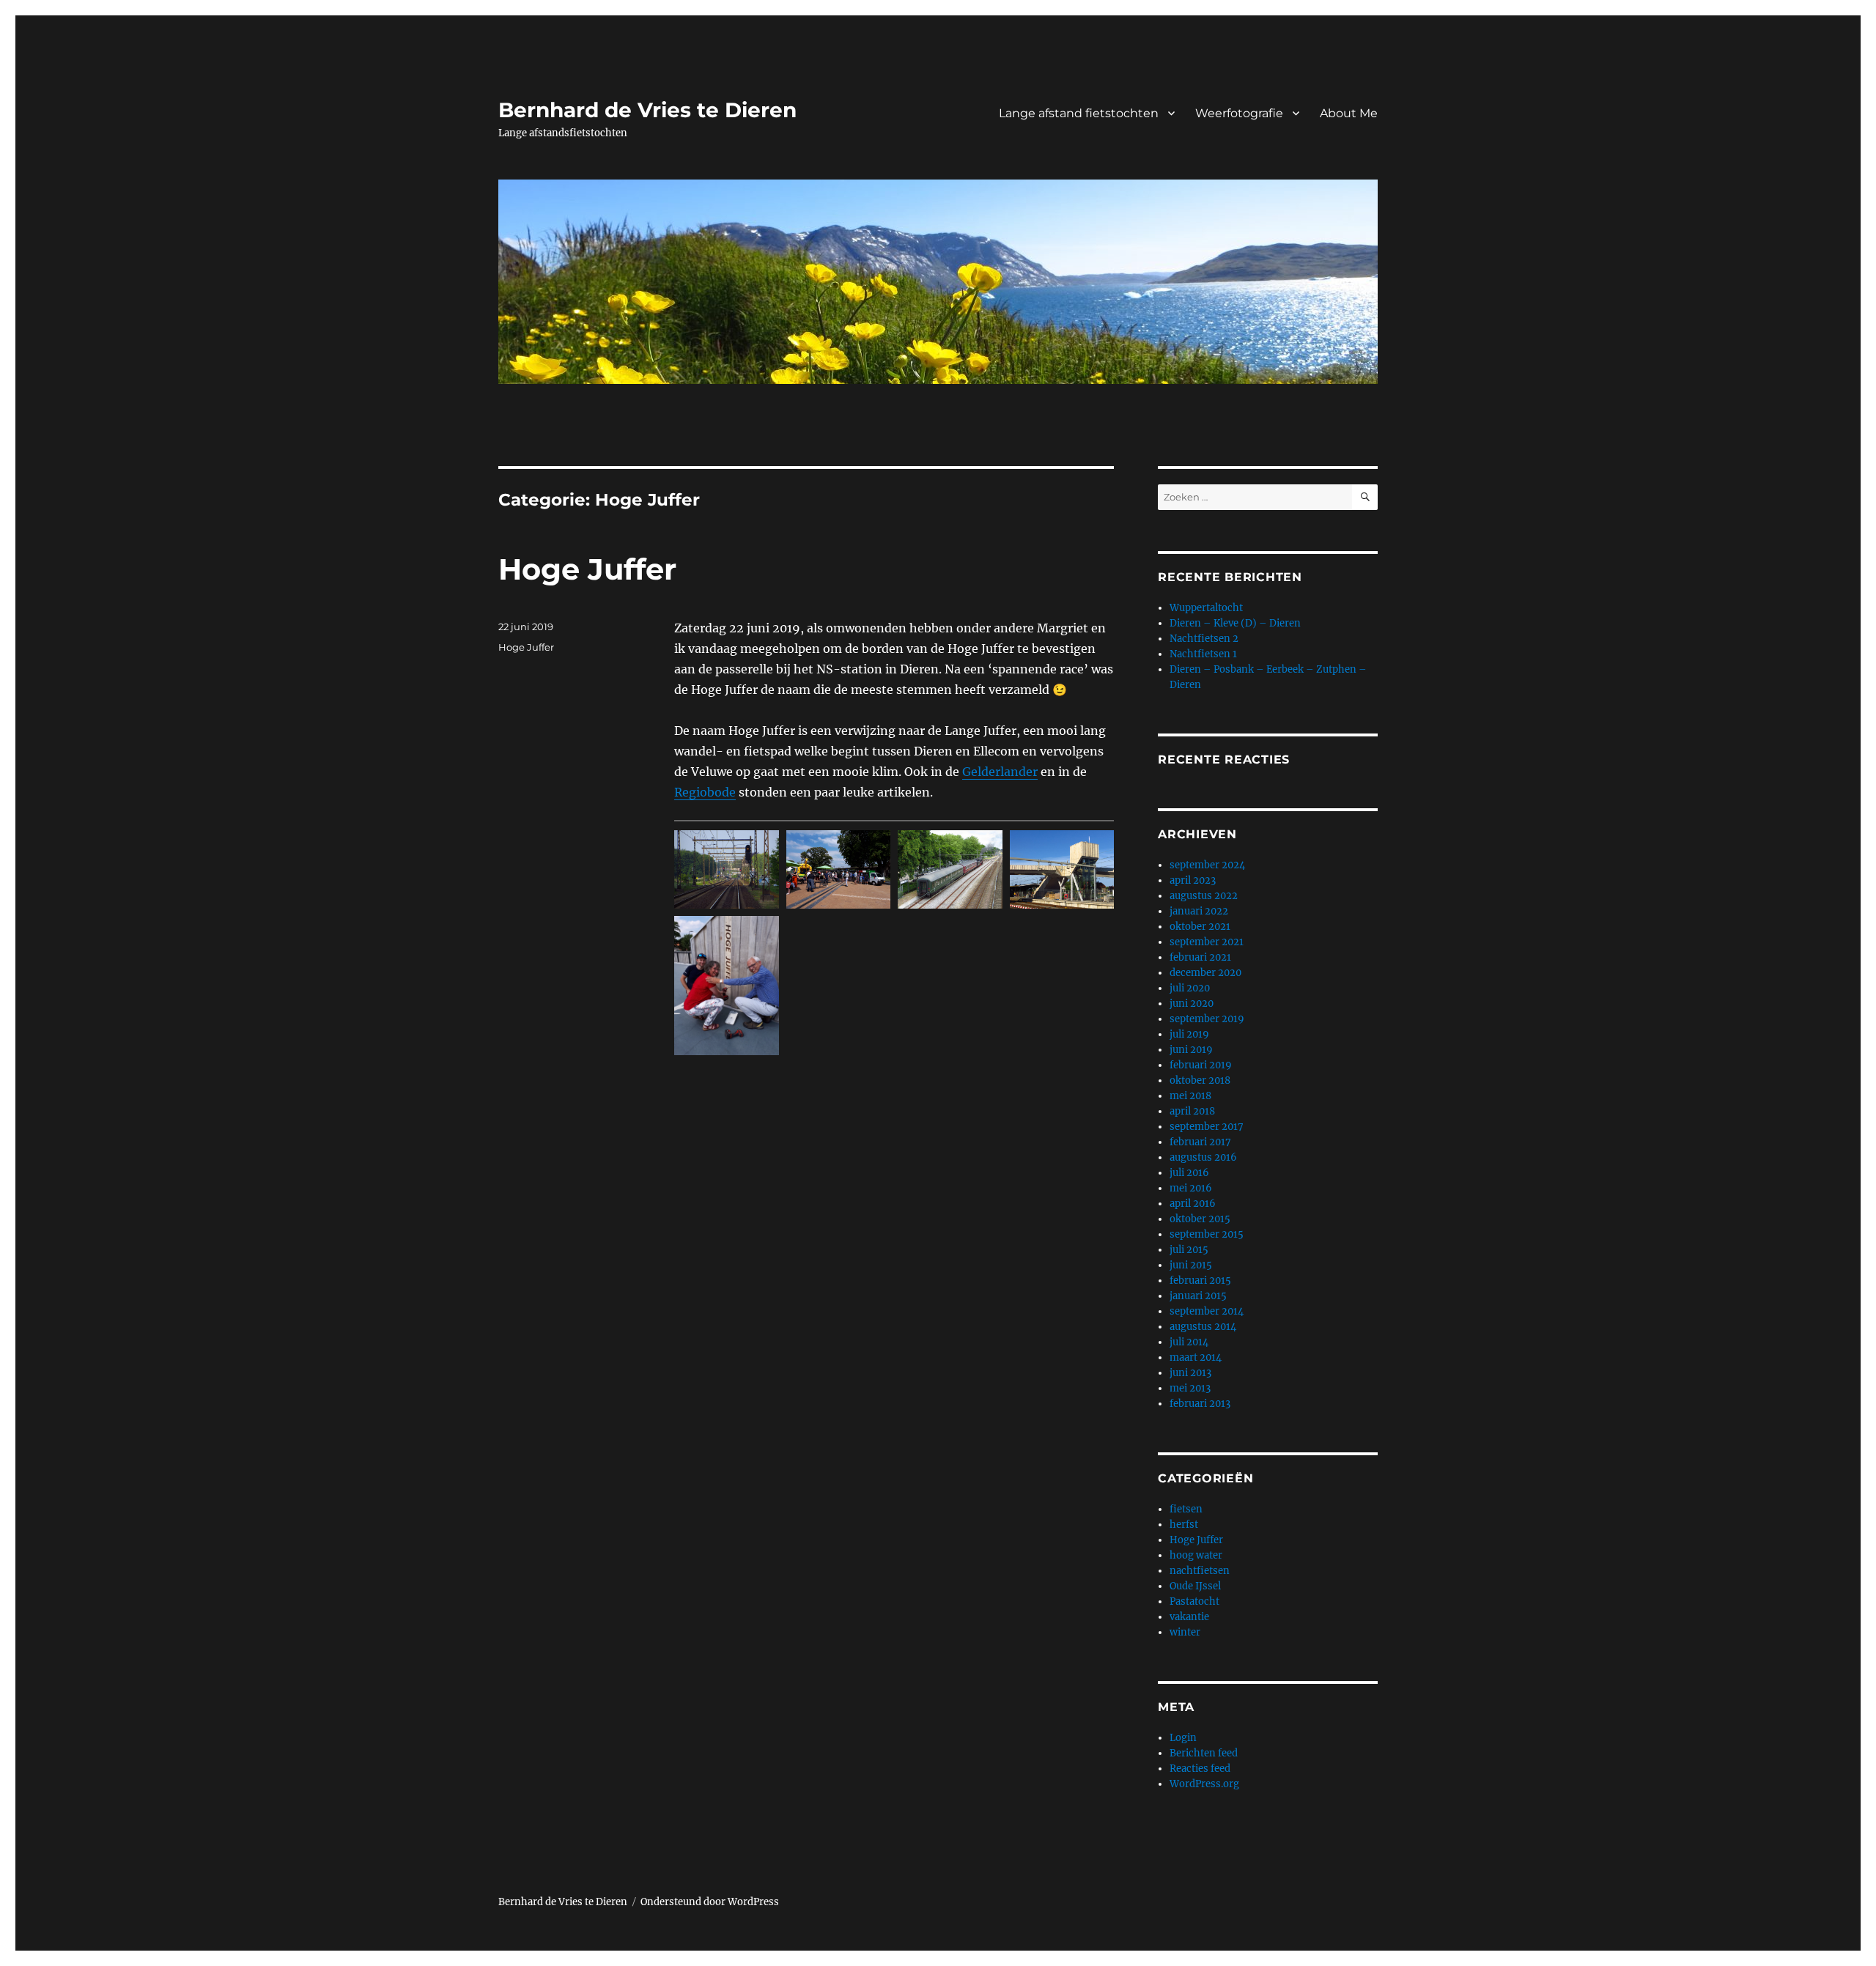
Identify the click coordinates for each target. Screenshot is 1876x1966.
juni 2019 (1191, 1050)
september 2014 (1207, 1311)
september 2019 (1207, 1019)
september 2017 (1207, 1127)
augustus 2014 (1203, 1327)
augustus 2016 (1203, 1157)
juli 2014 (1189, 1342)
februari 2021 (1200, 957)
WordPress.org (1204, 1784)
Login (1183, 1738)
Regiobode (705, 792)
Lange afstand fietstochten (1079, 113)
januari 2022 (1199, 911)
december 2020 (1205, 973)
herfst (1184, 1525)
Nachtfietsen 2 (1204, 639)
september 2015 (1207, 1234)
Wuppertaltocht (1206, 608)
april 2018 (1192, 1111)
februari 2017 (1200, 1142)
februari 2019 (1201, 1065)
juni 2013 (1190, 1373)
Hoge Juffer (587, 569)
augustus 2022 (1204, 896)
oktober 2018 (1200, 1080)
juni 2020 (1192, 1004)
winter (1185, 1632)
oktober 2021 (1200, 927)
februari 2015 (1200, 1281)
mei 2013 (1190, 1388)
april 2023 (1193, 880)
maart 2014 (1196, 1357)
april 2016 (1193, 1204)
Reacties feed (1200, 1769)
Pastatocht (1194, 1601)
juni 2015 (1191, 1265)
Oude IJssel (1195, 1586)
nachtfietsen (1200, 1571)
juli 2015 (1189, 1250)
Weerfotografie (1239, 113)
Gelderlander (1000, 772)
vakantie (1189, 1617)
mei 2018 (1190, 1096)
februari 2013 (1200, 1404)
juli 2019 (1189, 1034)
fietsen (1186, 1509)
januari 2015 (1198, 1296)
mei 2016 (1191, 1188)
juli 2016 (1189, 1173)
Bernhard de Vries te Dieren (647, 110)
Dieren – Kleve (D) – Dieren (1235, 623)
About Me (1349, 113)
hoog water (1196, 1555)
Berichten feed (1204, 1753)
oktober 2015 (1200, 1219)
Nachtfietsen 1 (1203, 654)
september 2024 (1207, 865)
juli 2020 (1190, 988)
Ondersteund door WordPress (710, 1902)
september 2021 (1207, 942)
